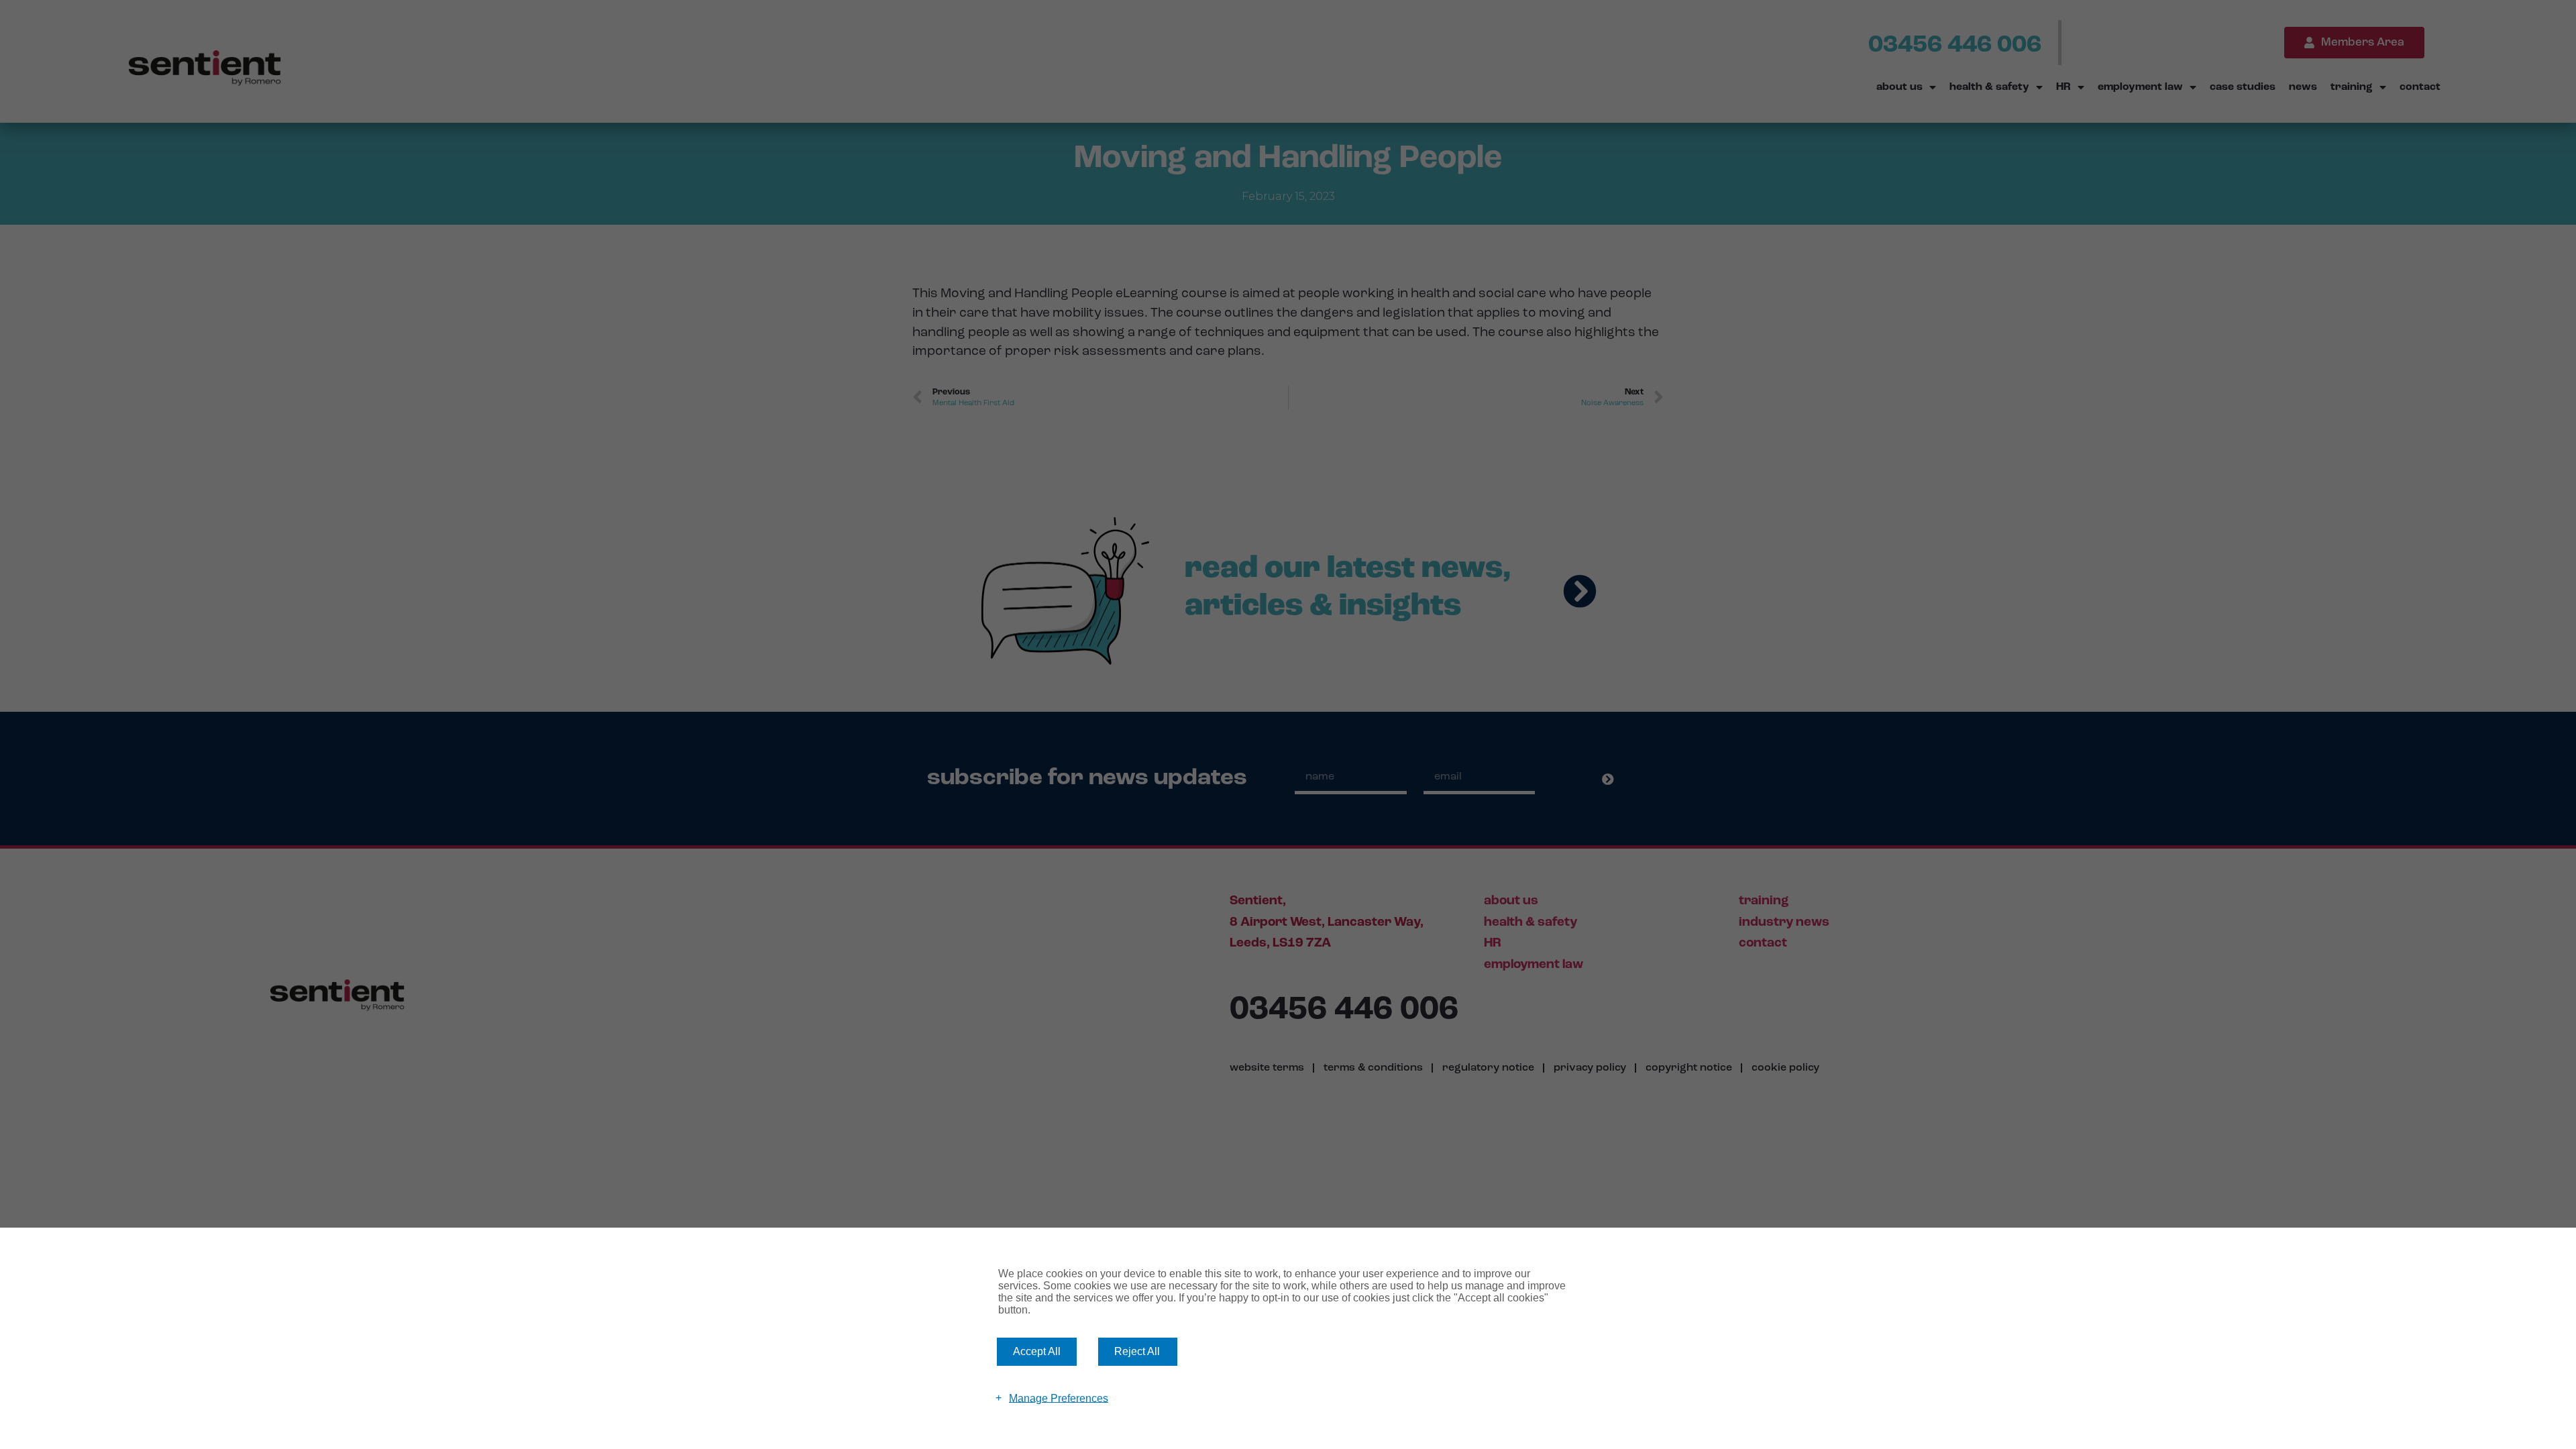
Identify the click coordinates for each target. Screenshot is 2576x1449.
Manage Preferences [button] (1059, 1398)
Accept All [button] (1037, 1351)
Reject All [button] (1137, 1351)
